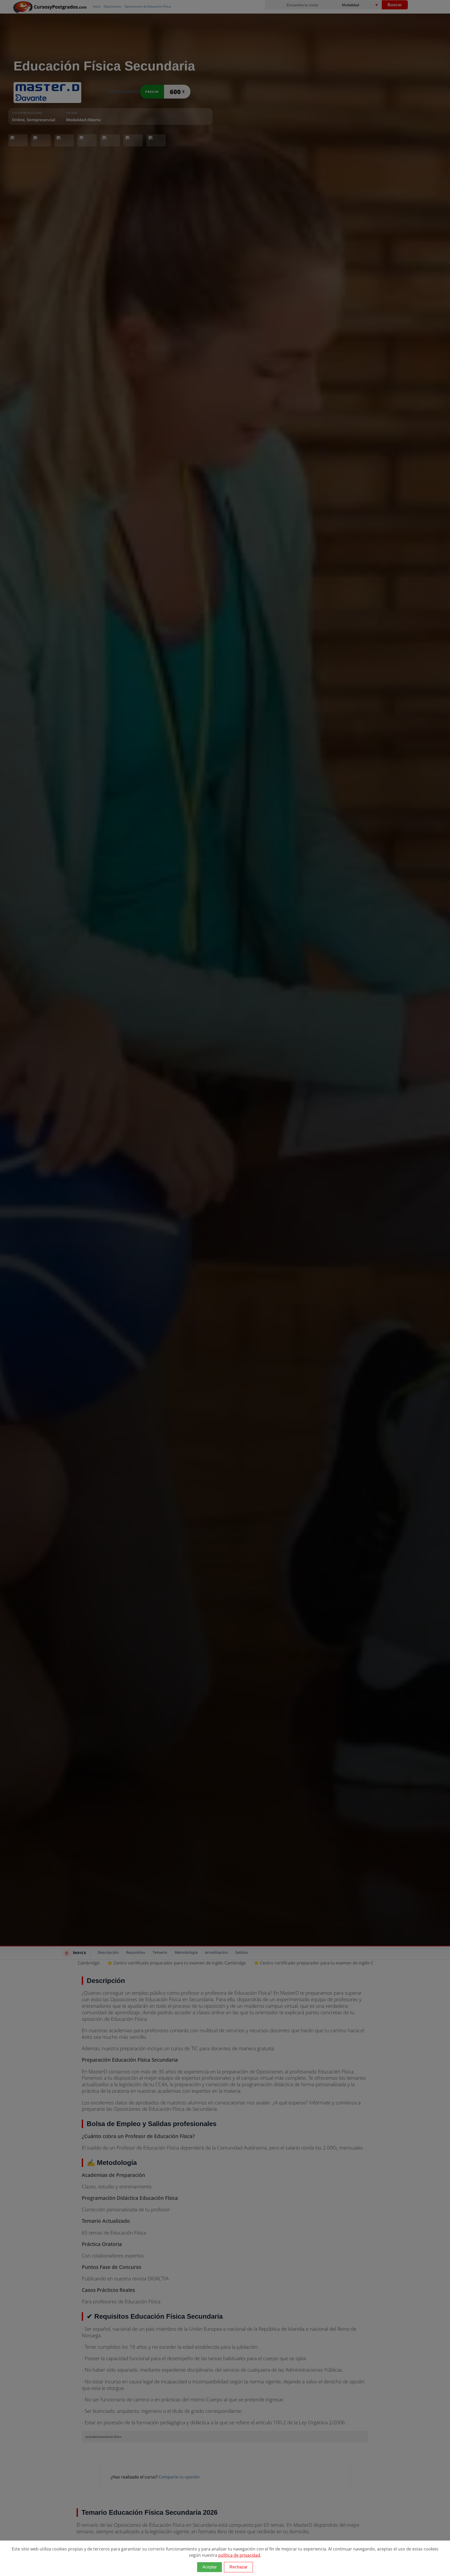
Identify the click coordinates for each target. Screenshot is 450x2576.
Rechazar (238, 2567)
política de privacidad (239, 2555)
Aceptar (210, 2567)
